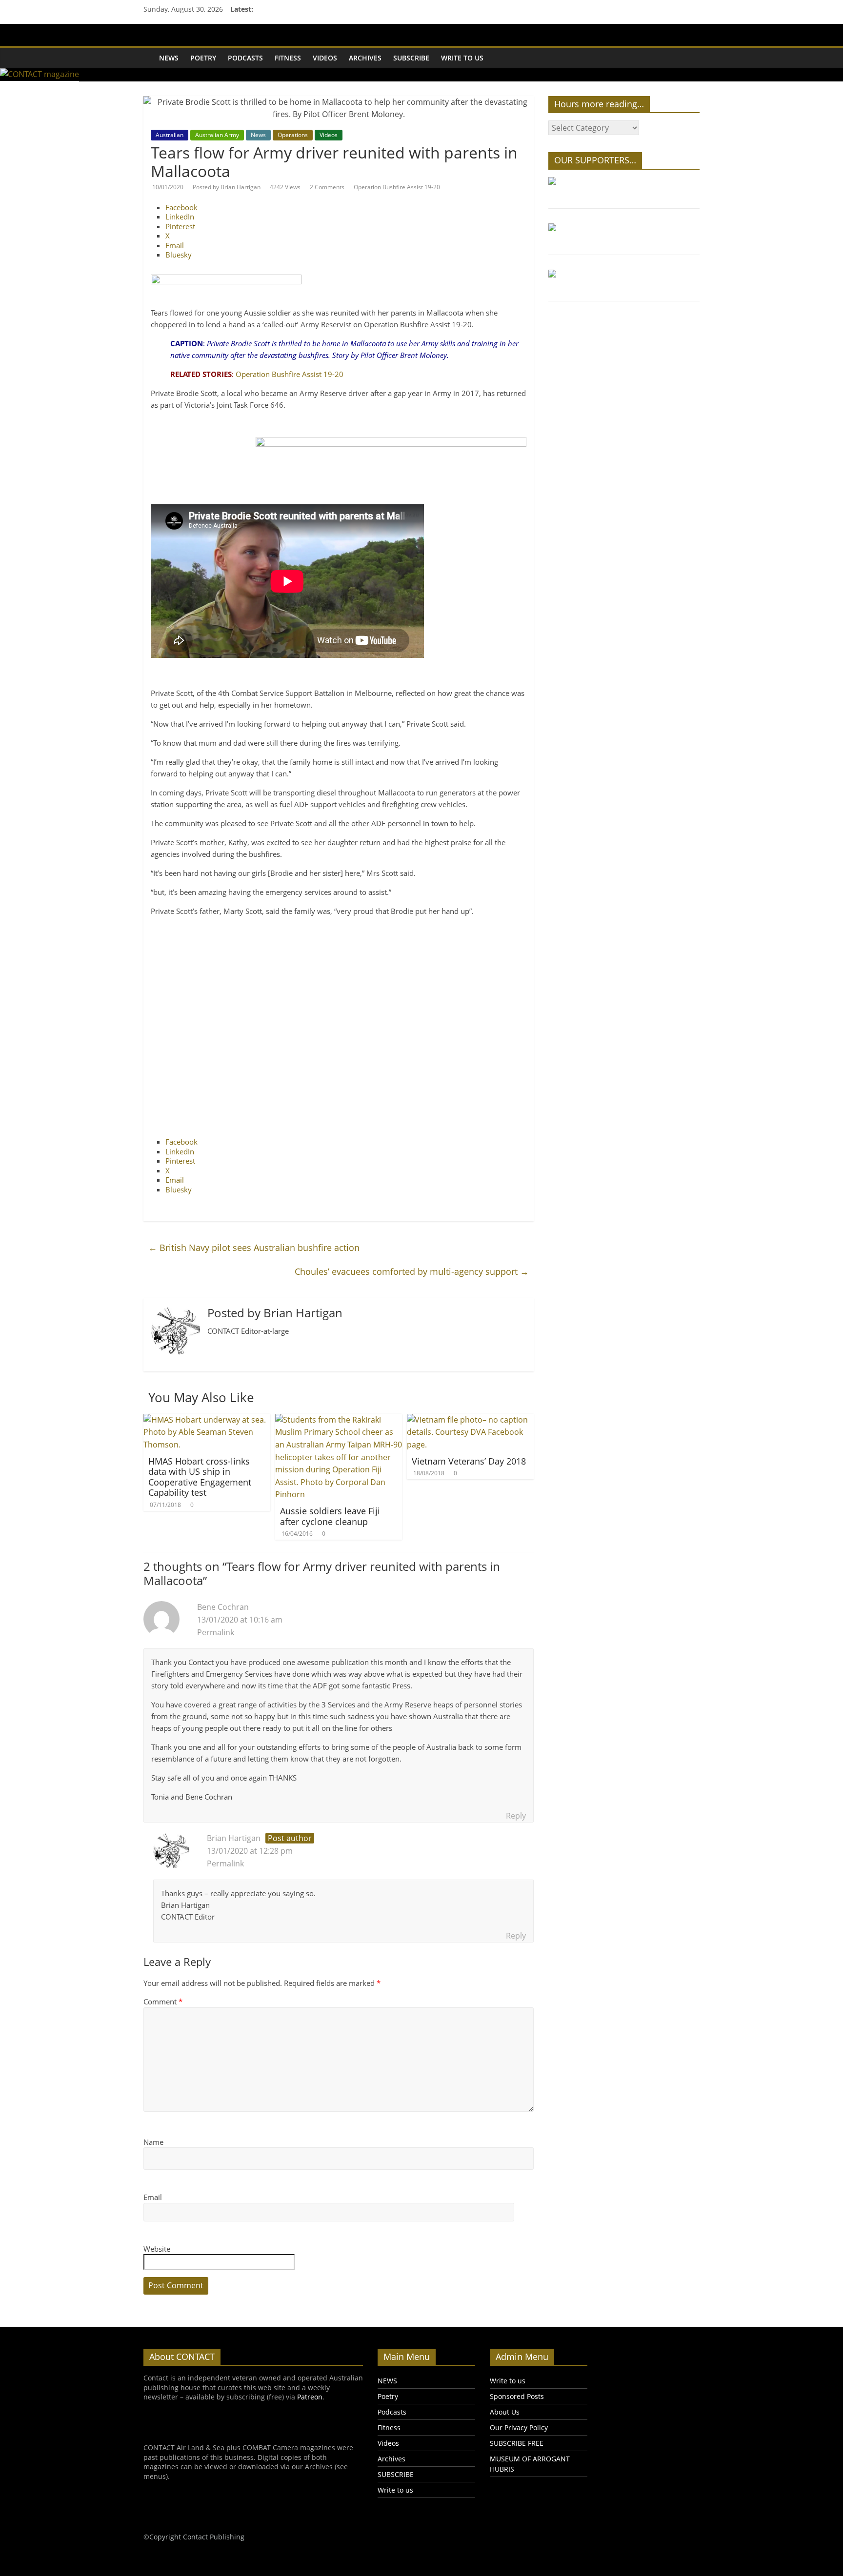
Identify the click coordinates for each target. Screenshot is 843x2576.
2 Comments (327, 187)
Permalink (216, 1632)
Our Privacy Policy (519, 2427)
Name (153, 2142)
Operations (293, 135)
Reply (516, 1816)
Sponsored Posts (517, 2396)
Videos (325, 58)
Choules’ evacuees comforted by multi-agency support (412, 1271)
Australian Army (217, 135)
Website (157, 2249)
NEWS (169, 58)
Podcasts (245, 58)
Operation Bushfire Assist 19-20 (397, 187)
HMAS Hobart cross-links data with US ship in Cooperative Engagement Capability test (200, 1477)
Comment (163, 2001)
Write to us (462, 58)
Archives (365, 58)
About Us (505, 2412)
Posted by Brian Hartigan (227, 187)
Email (153, 2197)
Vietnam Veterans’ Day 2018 (469, 1461)
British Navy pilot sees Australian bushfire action (254, 1248)
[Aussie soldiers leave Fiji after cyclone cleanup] (339, 1420)
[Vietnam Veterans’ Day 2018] (470, 1420)
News (258, 135)
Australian (170, 135)
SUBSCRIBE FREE (517, 2443)
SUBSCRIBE (411, 58)
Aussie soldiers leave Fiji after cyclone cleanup (330, 1516)
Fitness (288, 58)
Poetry (203, 58)
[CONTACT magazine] (148, 51)
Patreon (310, 2397)
